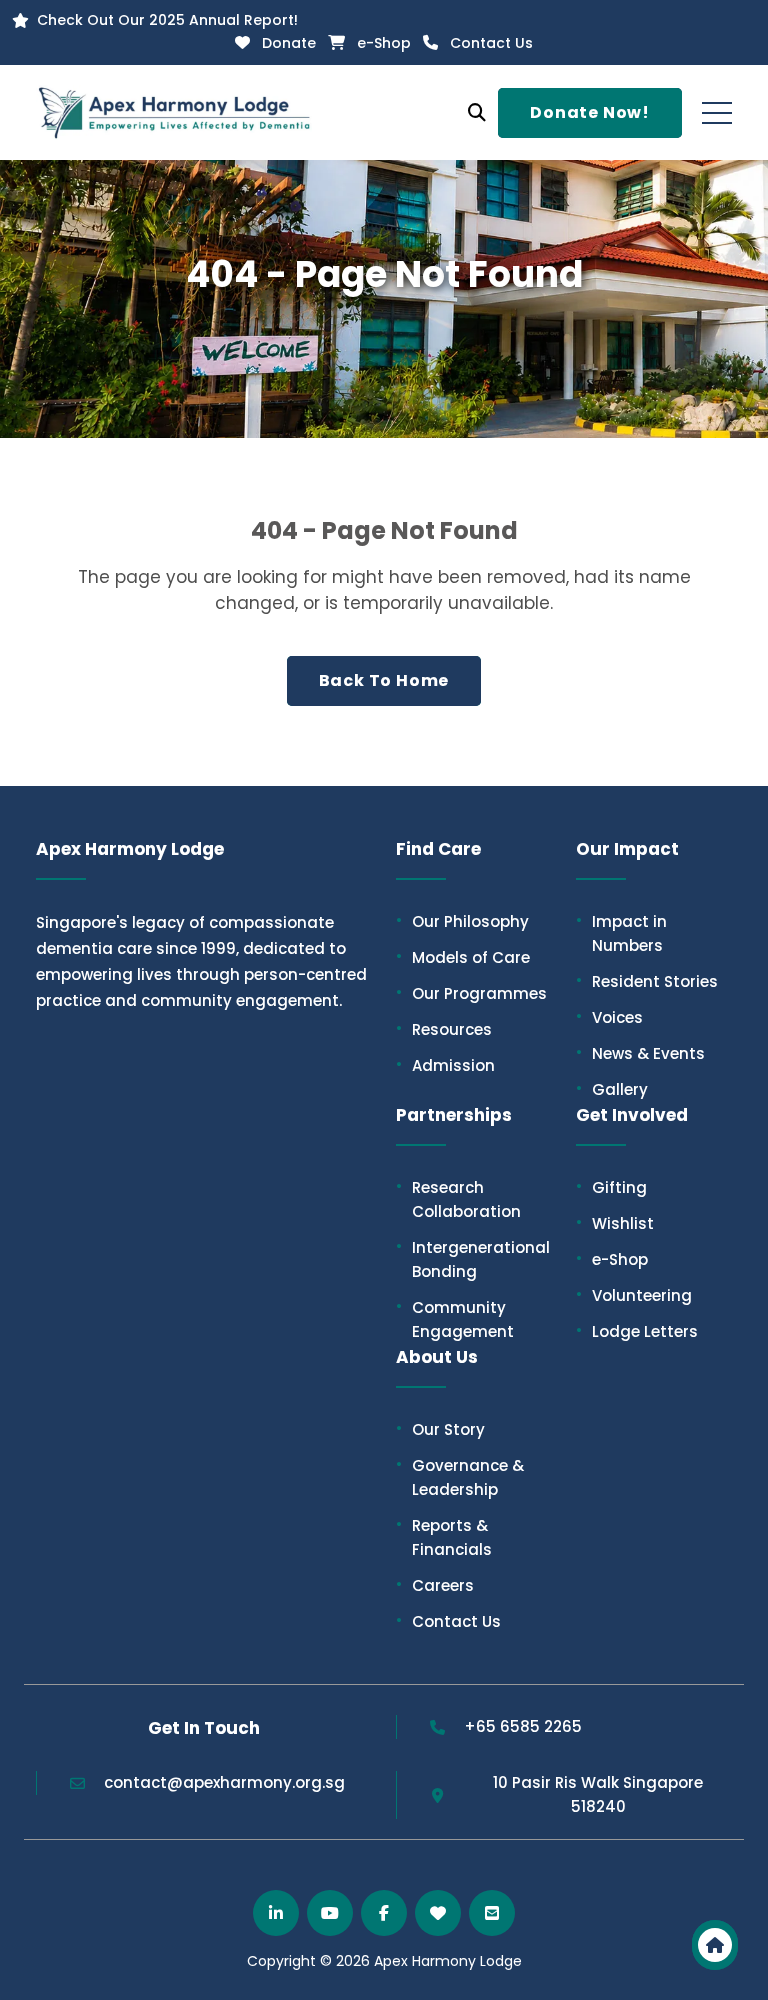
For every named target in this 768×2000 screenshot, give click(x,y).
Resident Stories (647, 981)
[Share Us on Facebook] (384, 1913)
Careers (435, 1585)
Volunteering (634, 1295)
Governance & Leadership (460, 1477)
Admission (445, 1065)
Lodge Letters (637, 1331)
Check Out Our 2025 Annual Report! (167, 20)
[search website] (477, 113)
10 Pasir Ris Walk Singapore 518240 (598, 1794)
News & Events (640, 1053)
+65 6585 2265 (523, 1726)
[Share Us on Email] (492, 1913)
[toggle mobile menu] (717, 113)
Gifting (611, 1187)
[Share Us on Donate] (438, 1913)
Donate (289, 43)
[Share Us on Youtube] (330, 1913)
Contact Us (491, 43)
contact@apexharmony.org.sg (224, 1782)
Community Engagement (455, 1319)
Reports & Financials (444, 1537)
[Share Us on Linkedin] (276, 1913)
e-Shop (384, 43)
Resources (444, 1029)
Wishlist (615, 1223)
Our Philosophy (462, 921)
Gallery (612, 1089)
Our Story (440, 1429)
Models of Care (463, 957)
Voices (609, 1017)
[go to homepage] (715, 1945)
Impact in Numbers (621, 933)
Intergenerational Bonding (473, 1259)
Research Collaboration (458, 1199)
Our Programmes (471, 993)
